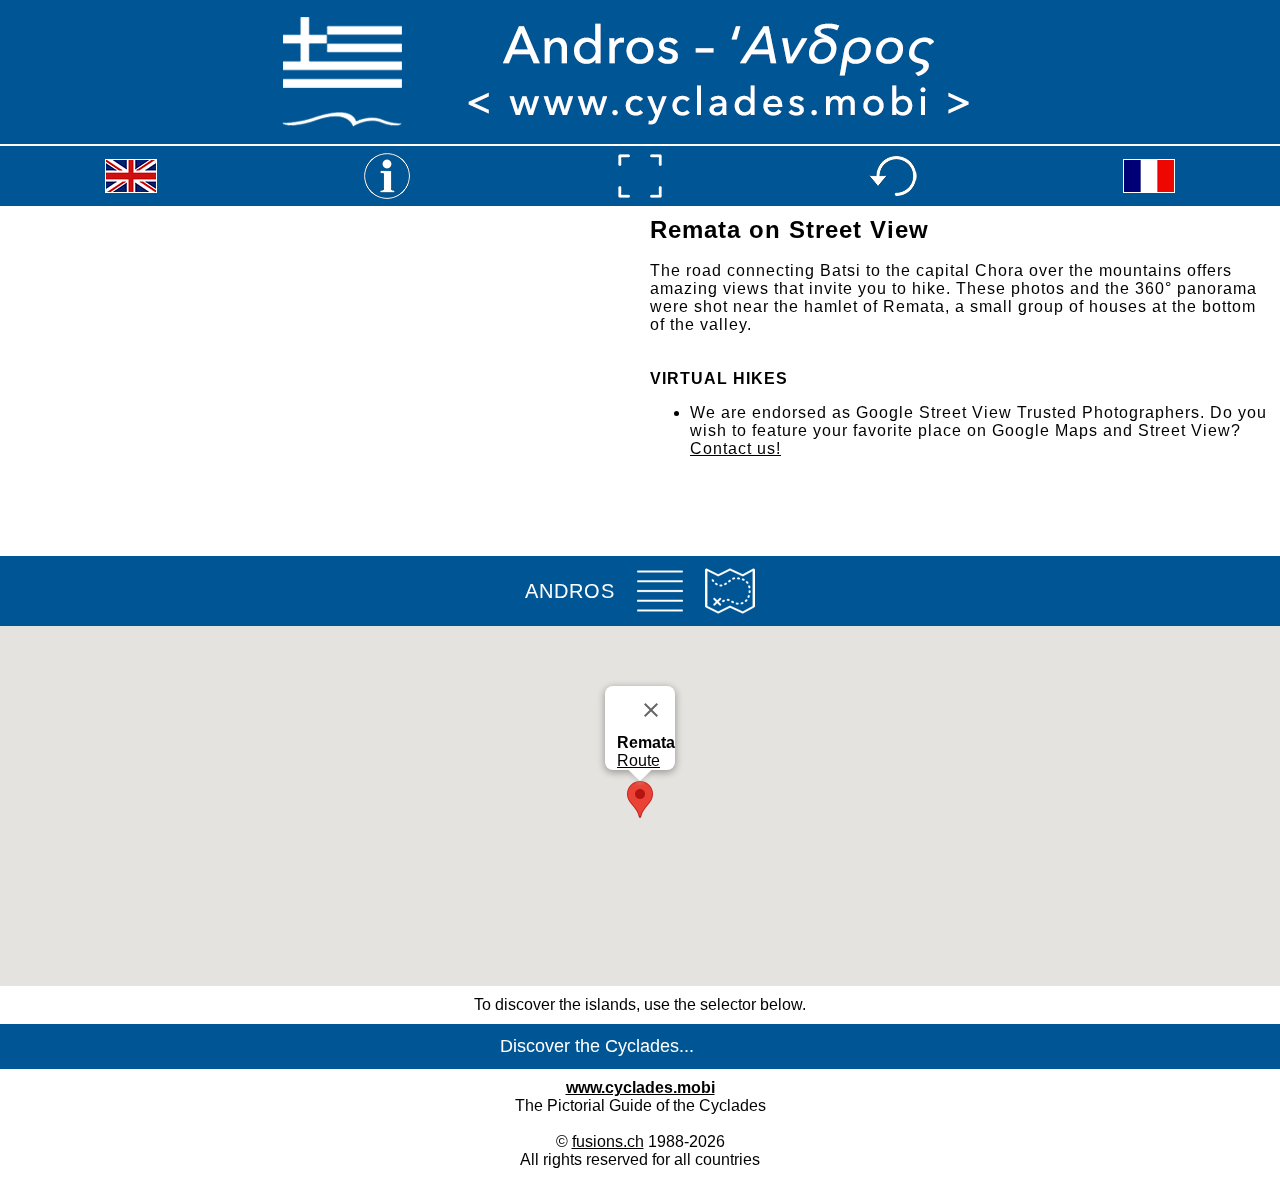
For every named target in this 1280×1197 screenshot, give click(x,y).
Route (638, 760)
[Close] (651, 710)
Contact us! (735, 448)
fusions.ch (608, 1141)
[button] (640, 799)
